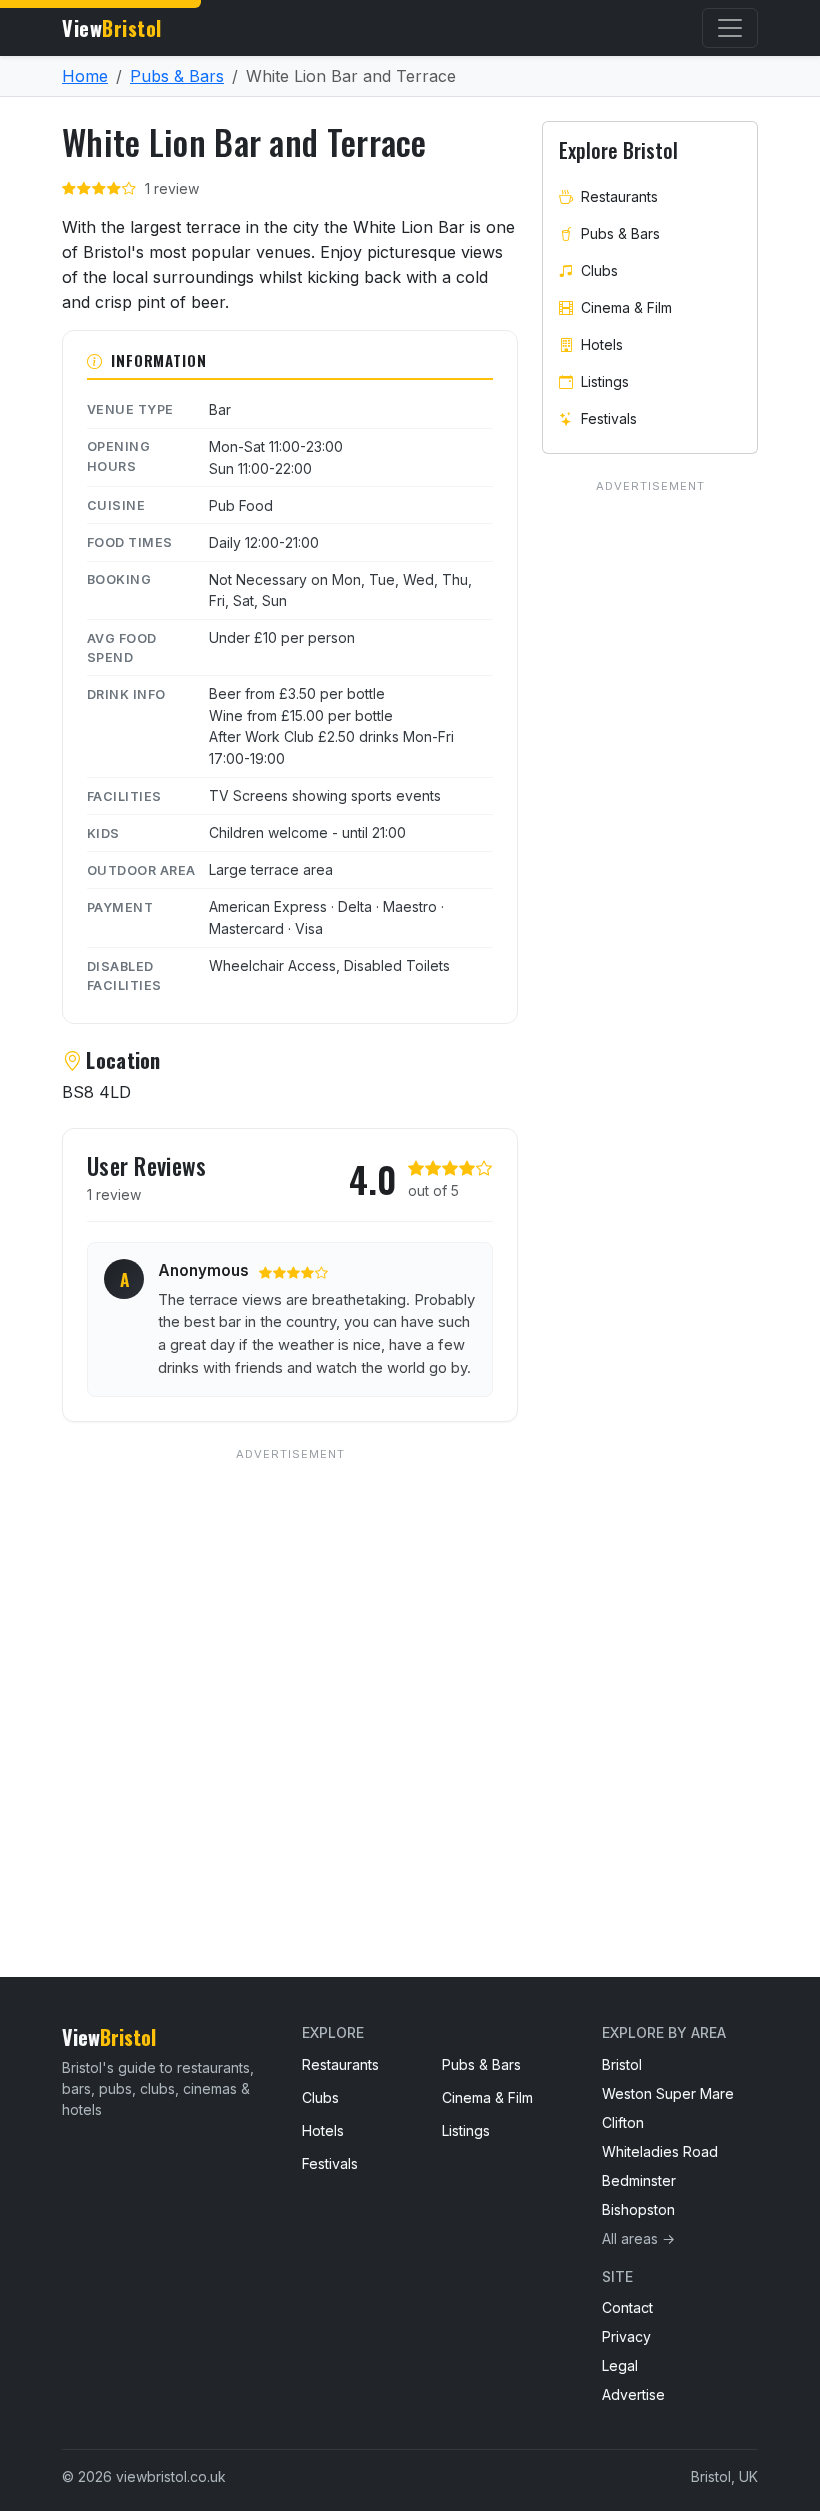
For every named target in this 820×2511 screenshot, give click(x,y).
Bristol (622, 2064)
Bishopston (638, 2209)
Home (85, 76)
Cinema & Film (626, 307)
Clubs (599, 270)
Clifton (623, 2122)
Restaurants (619, 196)
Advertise (633, 2394)
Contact (627, 2307)
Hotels (602, 344)
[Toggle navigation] (730, 28)
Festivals (609, 418)
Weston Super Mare (668, 2093)
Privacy (626, 2336)
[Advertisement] (290, 1672)
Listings (605, 381)
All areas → (638, 2238)
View (112, 28)
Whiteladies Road (660, 2151)
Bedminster (639, 2180)
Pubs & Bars (177, 76)
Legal (620, 2365)
